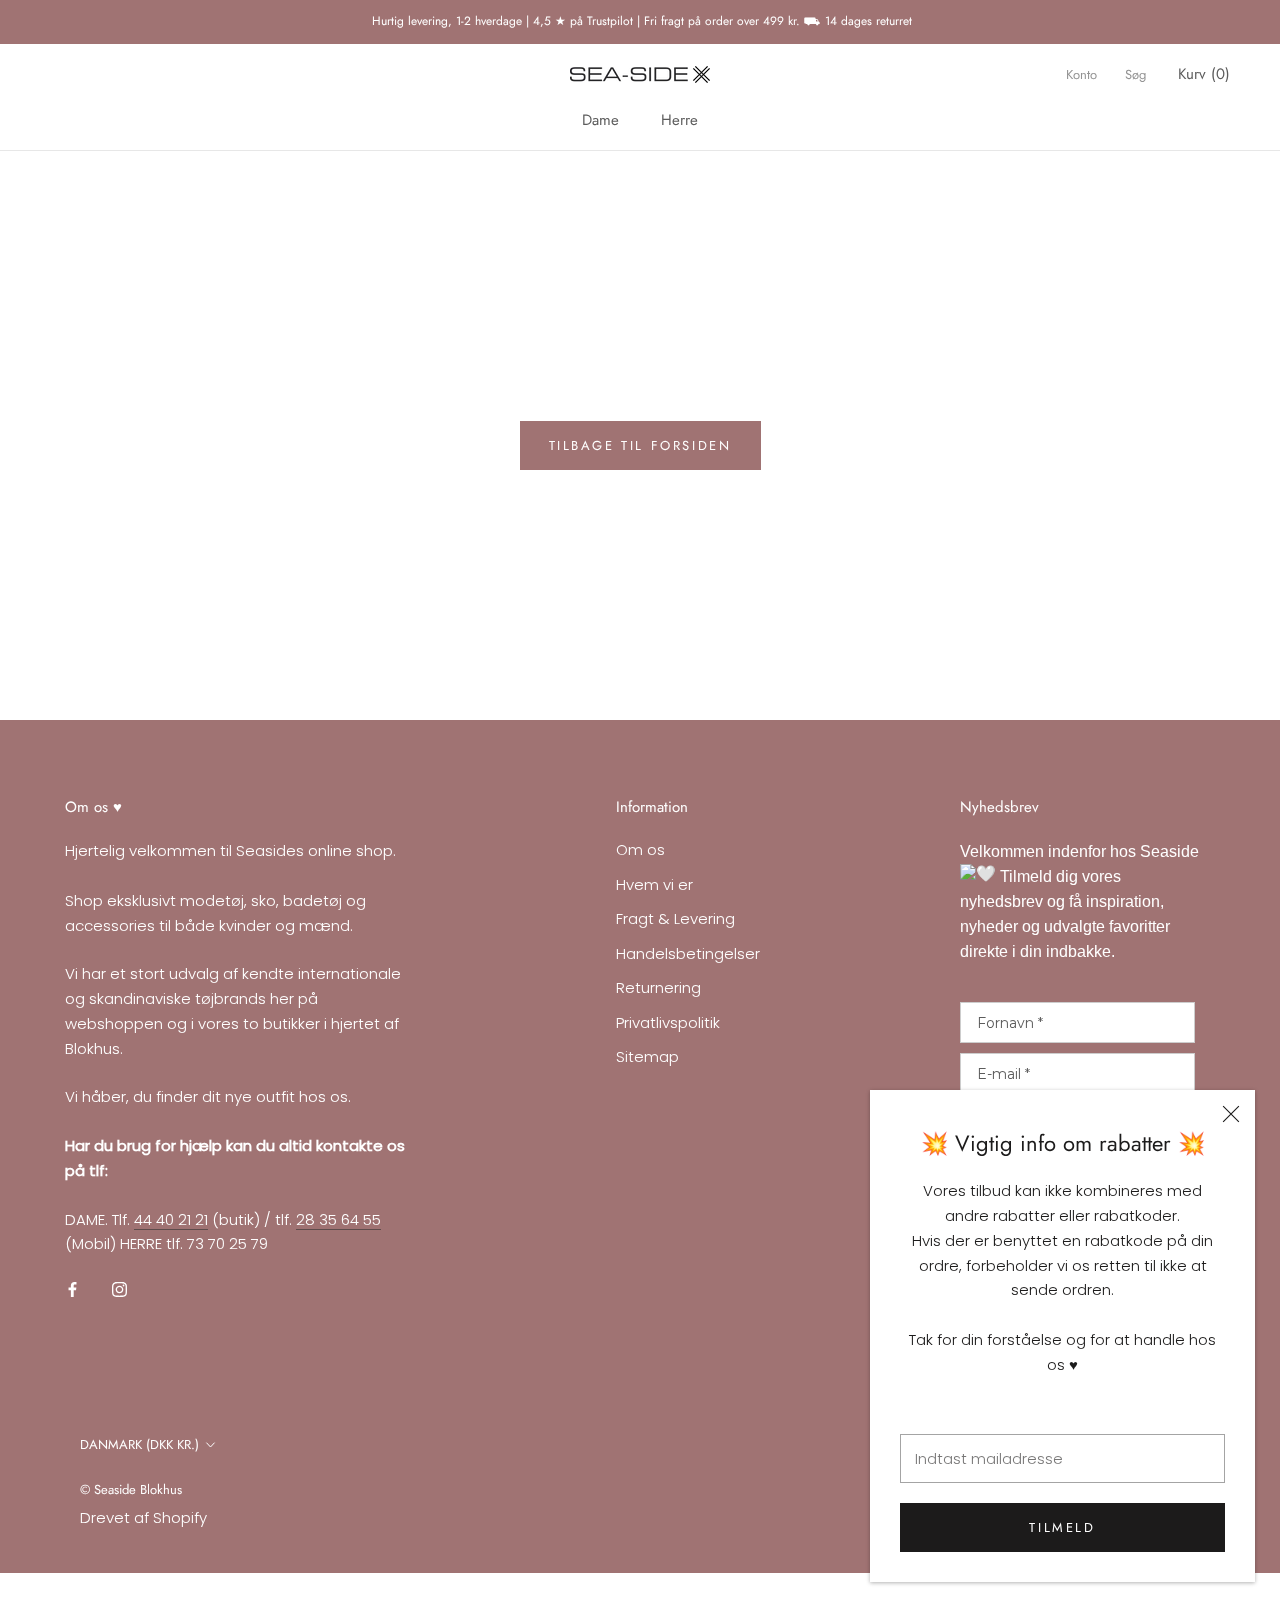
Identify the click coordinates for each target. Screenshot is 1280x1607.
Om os (640, 849)
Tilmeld (1062, 1527)
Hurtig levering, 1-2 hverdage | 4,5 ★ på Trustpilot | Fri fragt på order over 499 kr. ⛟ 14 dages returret (640, 21)
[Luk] (1231, 1114)
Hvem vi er (654, 884)
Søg (1135, 74)
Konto (1081, 74)
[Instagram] (119, 1289)
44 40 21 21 (171, 1219)
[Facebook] (72, 1289)
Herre (679, 120)
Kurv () (1204, 74)
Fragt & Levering (675, 918)
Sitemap (647, 1056)
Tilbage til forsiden (640, 445)
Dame (600, 120)
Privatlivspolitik (668, 1022)
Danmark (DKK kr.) (139, 1444)
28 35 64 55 (338, 1219)
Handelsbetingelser (688, 953)
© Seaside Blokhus (131, 1489)
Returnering (658, 987)
